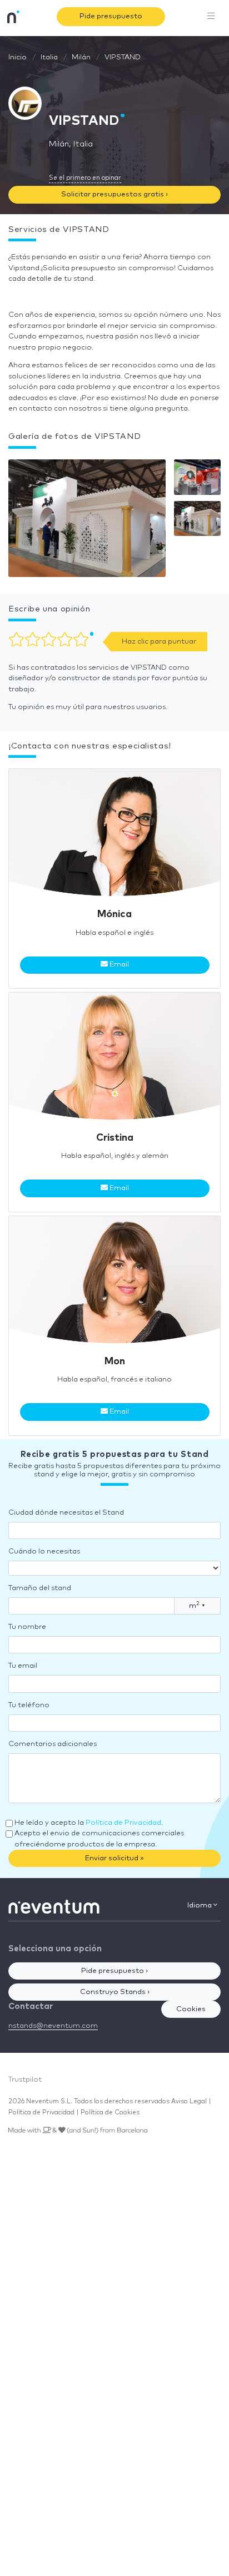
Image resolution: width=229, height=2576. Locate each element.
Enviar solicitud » (114, 1858)
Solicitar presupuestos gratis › (114, 194)
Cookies (191, 2009)
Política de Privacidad (123, 1823)
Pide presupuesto (111, 16)
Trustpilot (25, 2080)
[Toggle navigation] (211, 17)
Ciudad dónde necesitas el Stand (66, 1513)
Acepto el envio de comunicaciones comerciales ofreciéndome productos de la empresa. (99, 1839)
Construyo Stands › (115, 1992)
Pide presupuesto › (114, 1971)
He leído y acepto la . (89, 1823)
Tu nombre (27, 1627)
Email (118, 965)
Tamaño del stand (40, 1588)
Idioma (200, 1906)
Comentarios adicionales (53, 1744)
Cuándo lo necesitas (44, 1552)
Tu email (23, 1666)
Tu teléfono (29, 1705)
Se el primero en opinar (85, 178)
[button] (87, 521)
